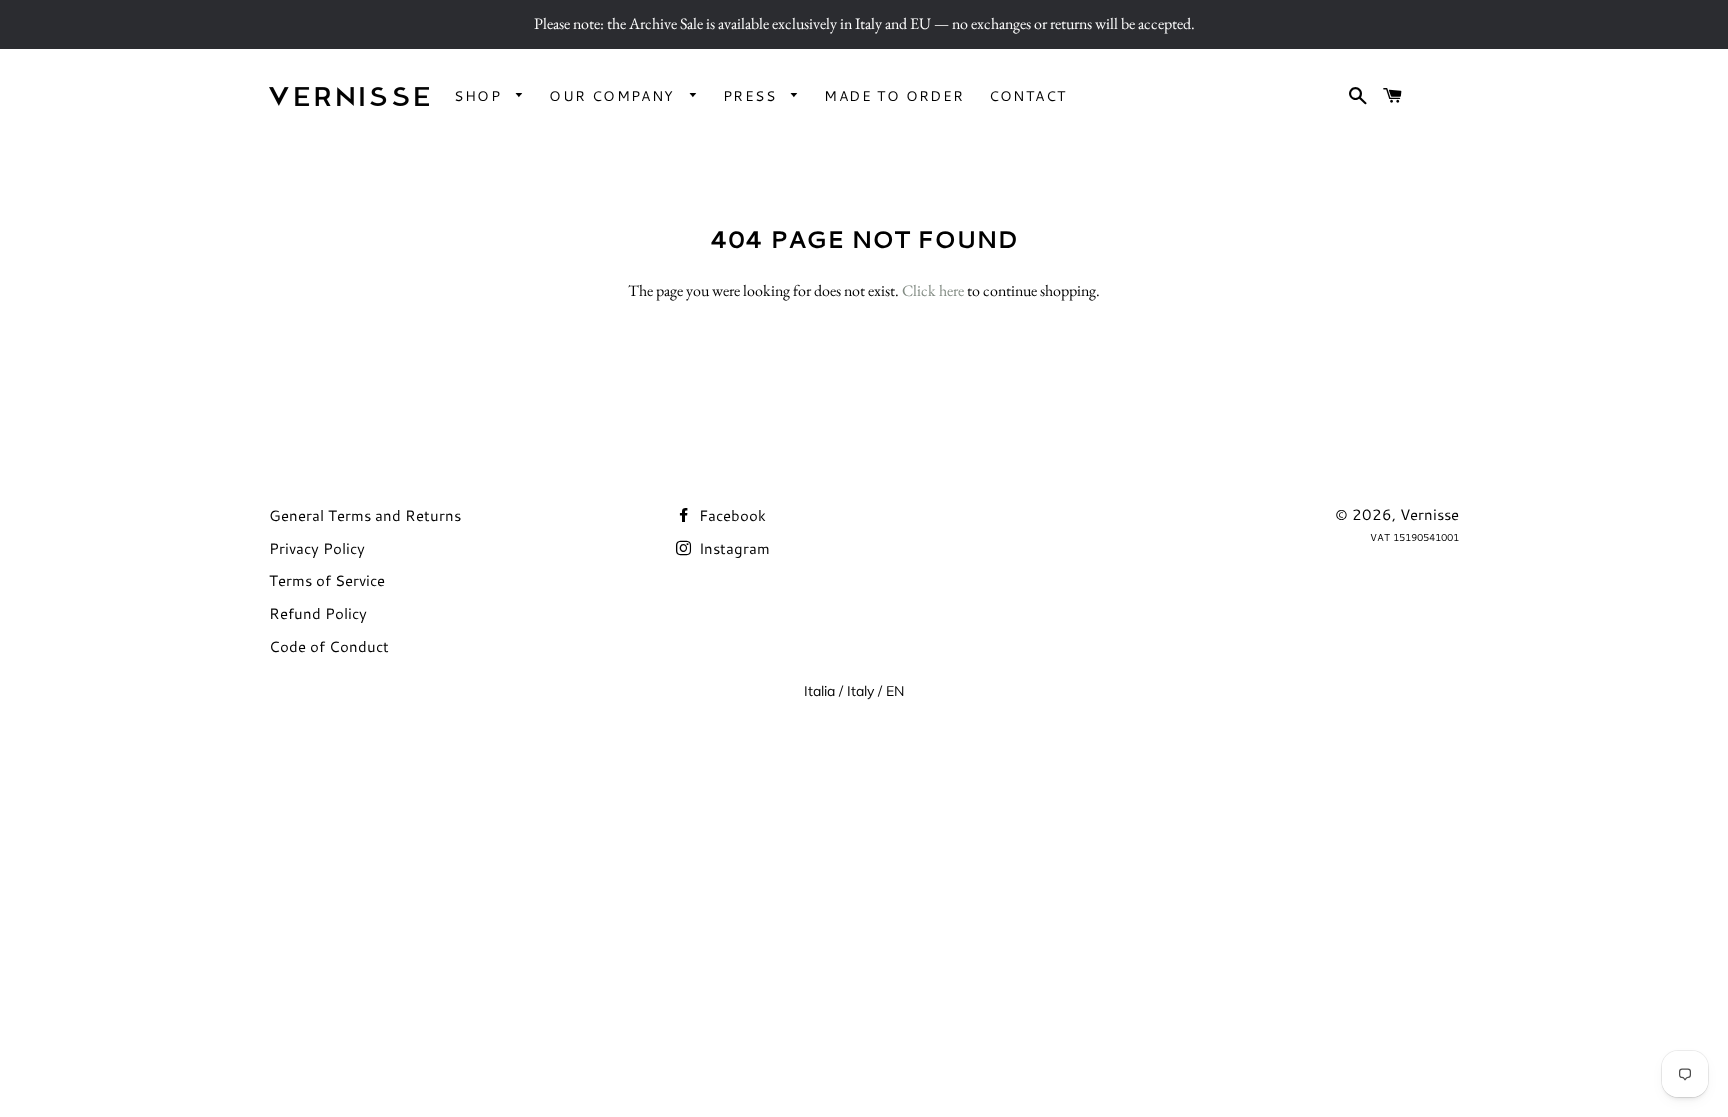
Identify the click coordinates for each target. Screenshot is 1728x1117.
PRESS (752, 96)
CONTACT (1028, 96)
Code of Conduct (329, 646)
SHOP (480, 96)
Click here (933, 290)
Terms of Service (327, 580)
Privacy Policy (317, 548)
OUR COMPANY (614, 96)
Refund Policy (318, 613)
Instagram (732, 548)
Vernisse (1429, 514)
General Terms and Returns (365, 515)
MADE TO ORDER (894, 96)
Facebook (730, 515)
